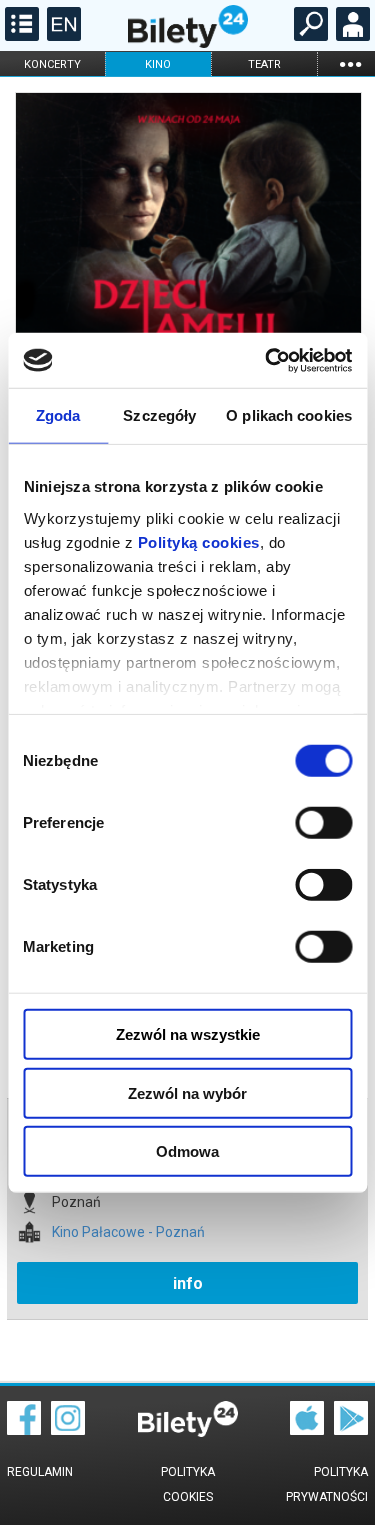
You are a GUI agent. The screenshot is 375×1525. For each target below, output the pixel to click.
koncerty (52, 64)
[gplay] (351, 1430)
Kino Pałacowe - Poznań (128, 1232)
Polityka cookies (188, 1484)
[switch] (323, 823)
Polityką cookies (198, 541)
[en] (61, 36)
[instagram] (68, 1430)
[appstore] (307, 1430)
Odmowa (187, 1151)
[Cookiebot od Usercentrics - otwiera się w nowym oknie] (267, 360)
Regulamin (40, 1472)
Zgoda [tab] (58, 415)
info (188, 1283)
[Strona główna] (188, 43)
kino (158, 64)
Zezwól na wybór (187, 1092)
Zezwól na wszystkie (188, 1034)
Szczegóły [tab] (159, 415)
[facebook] (24, 1430)
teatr (264, 64)
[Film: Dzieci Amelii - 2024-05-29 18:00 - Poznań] (187, 267)
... (350, 63)
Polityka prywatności (327, 1484)
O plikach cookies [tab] (289, 415)
